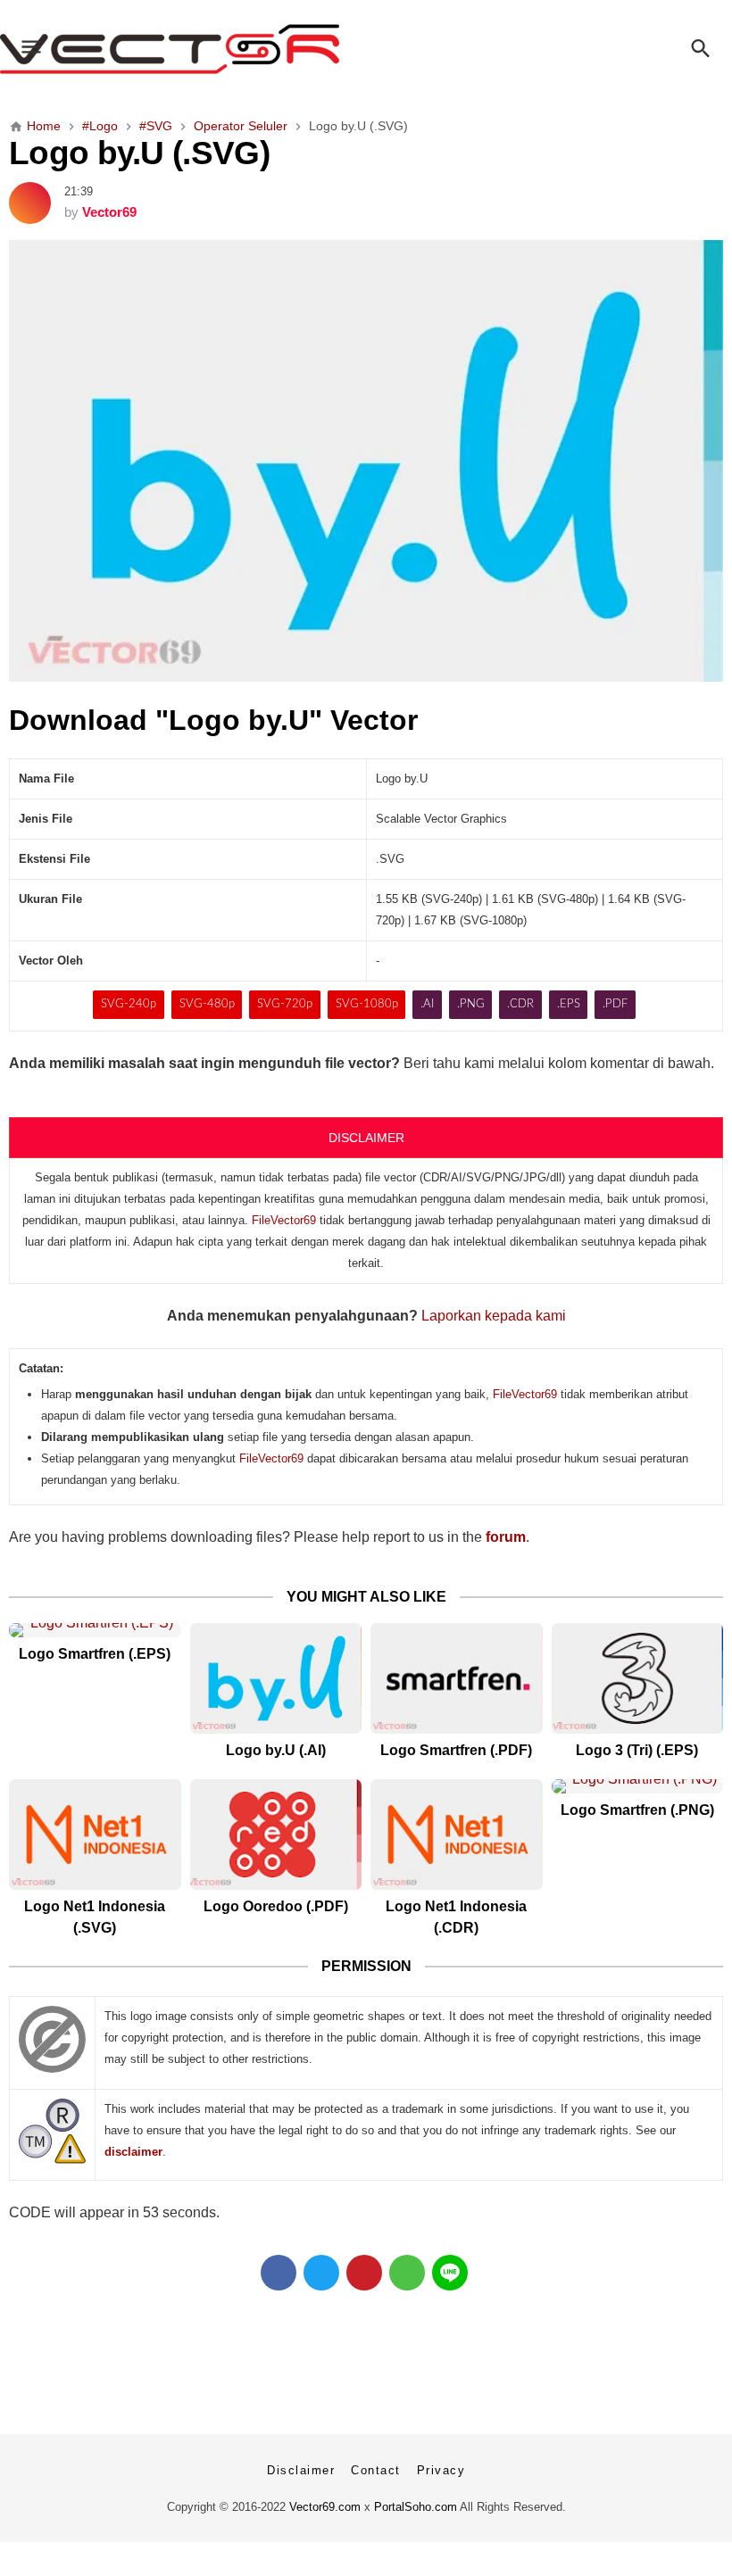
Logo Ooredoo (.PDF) (276, 1906)
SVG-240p (129, 1004)
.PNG (471, 1004)
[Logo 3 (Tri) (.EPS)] (638, 1678)
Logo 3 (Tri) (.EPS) (637, 1750)
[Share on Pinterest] (364, 2273)
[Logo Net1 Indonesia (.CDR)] (457, 1835)
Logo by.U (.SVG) (139, 153)
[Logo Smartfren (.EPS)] (95, 1630)
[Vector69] (366, 49)
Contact (376, 2470)
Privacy (441, 2470)
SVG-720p (285, 1004)
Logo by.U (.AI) (276, 1750)
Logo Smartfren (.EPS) (95, 1654)
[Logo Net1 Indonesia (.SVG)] (95, 1835)
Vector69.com (325, 2507)
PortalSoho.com (416, 2507)
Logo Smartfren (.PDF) (456, 1750)
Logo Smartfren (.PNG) (637, 1810)
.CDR (520, 1004)
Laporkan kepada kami (494, 1316)
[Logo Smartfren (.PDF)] (457, 1678)
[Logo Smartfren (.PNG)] (638, 1786)
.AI (427, 1004)
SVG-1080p (367, 1004)
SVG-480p (207, 1004)
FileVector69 (284, 1220)
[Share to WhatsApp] (407, 2273)
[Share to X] (321, 2273)
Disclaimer (301, 2470)
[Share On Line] (450, 2273)
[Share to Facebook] (279, 2273)
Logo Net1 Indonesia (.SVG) (95, 1917)
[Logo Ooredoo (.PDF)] (276, 1835)
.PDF (615, 1004)
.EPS (569, 1004)
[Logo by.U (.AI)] (276, 1678)
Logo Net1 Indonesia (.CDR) (456, 1917)
